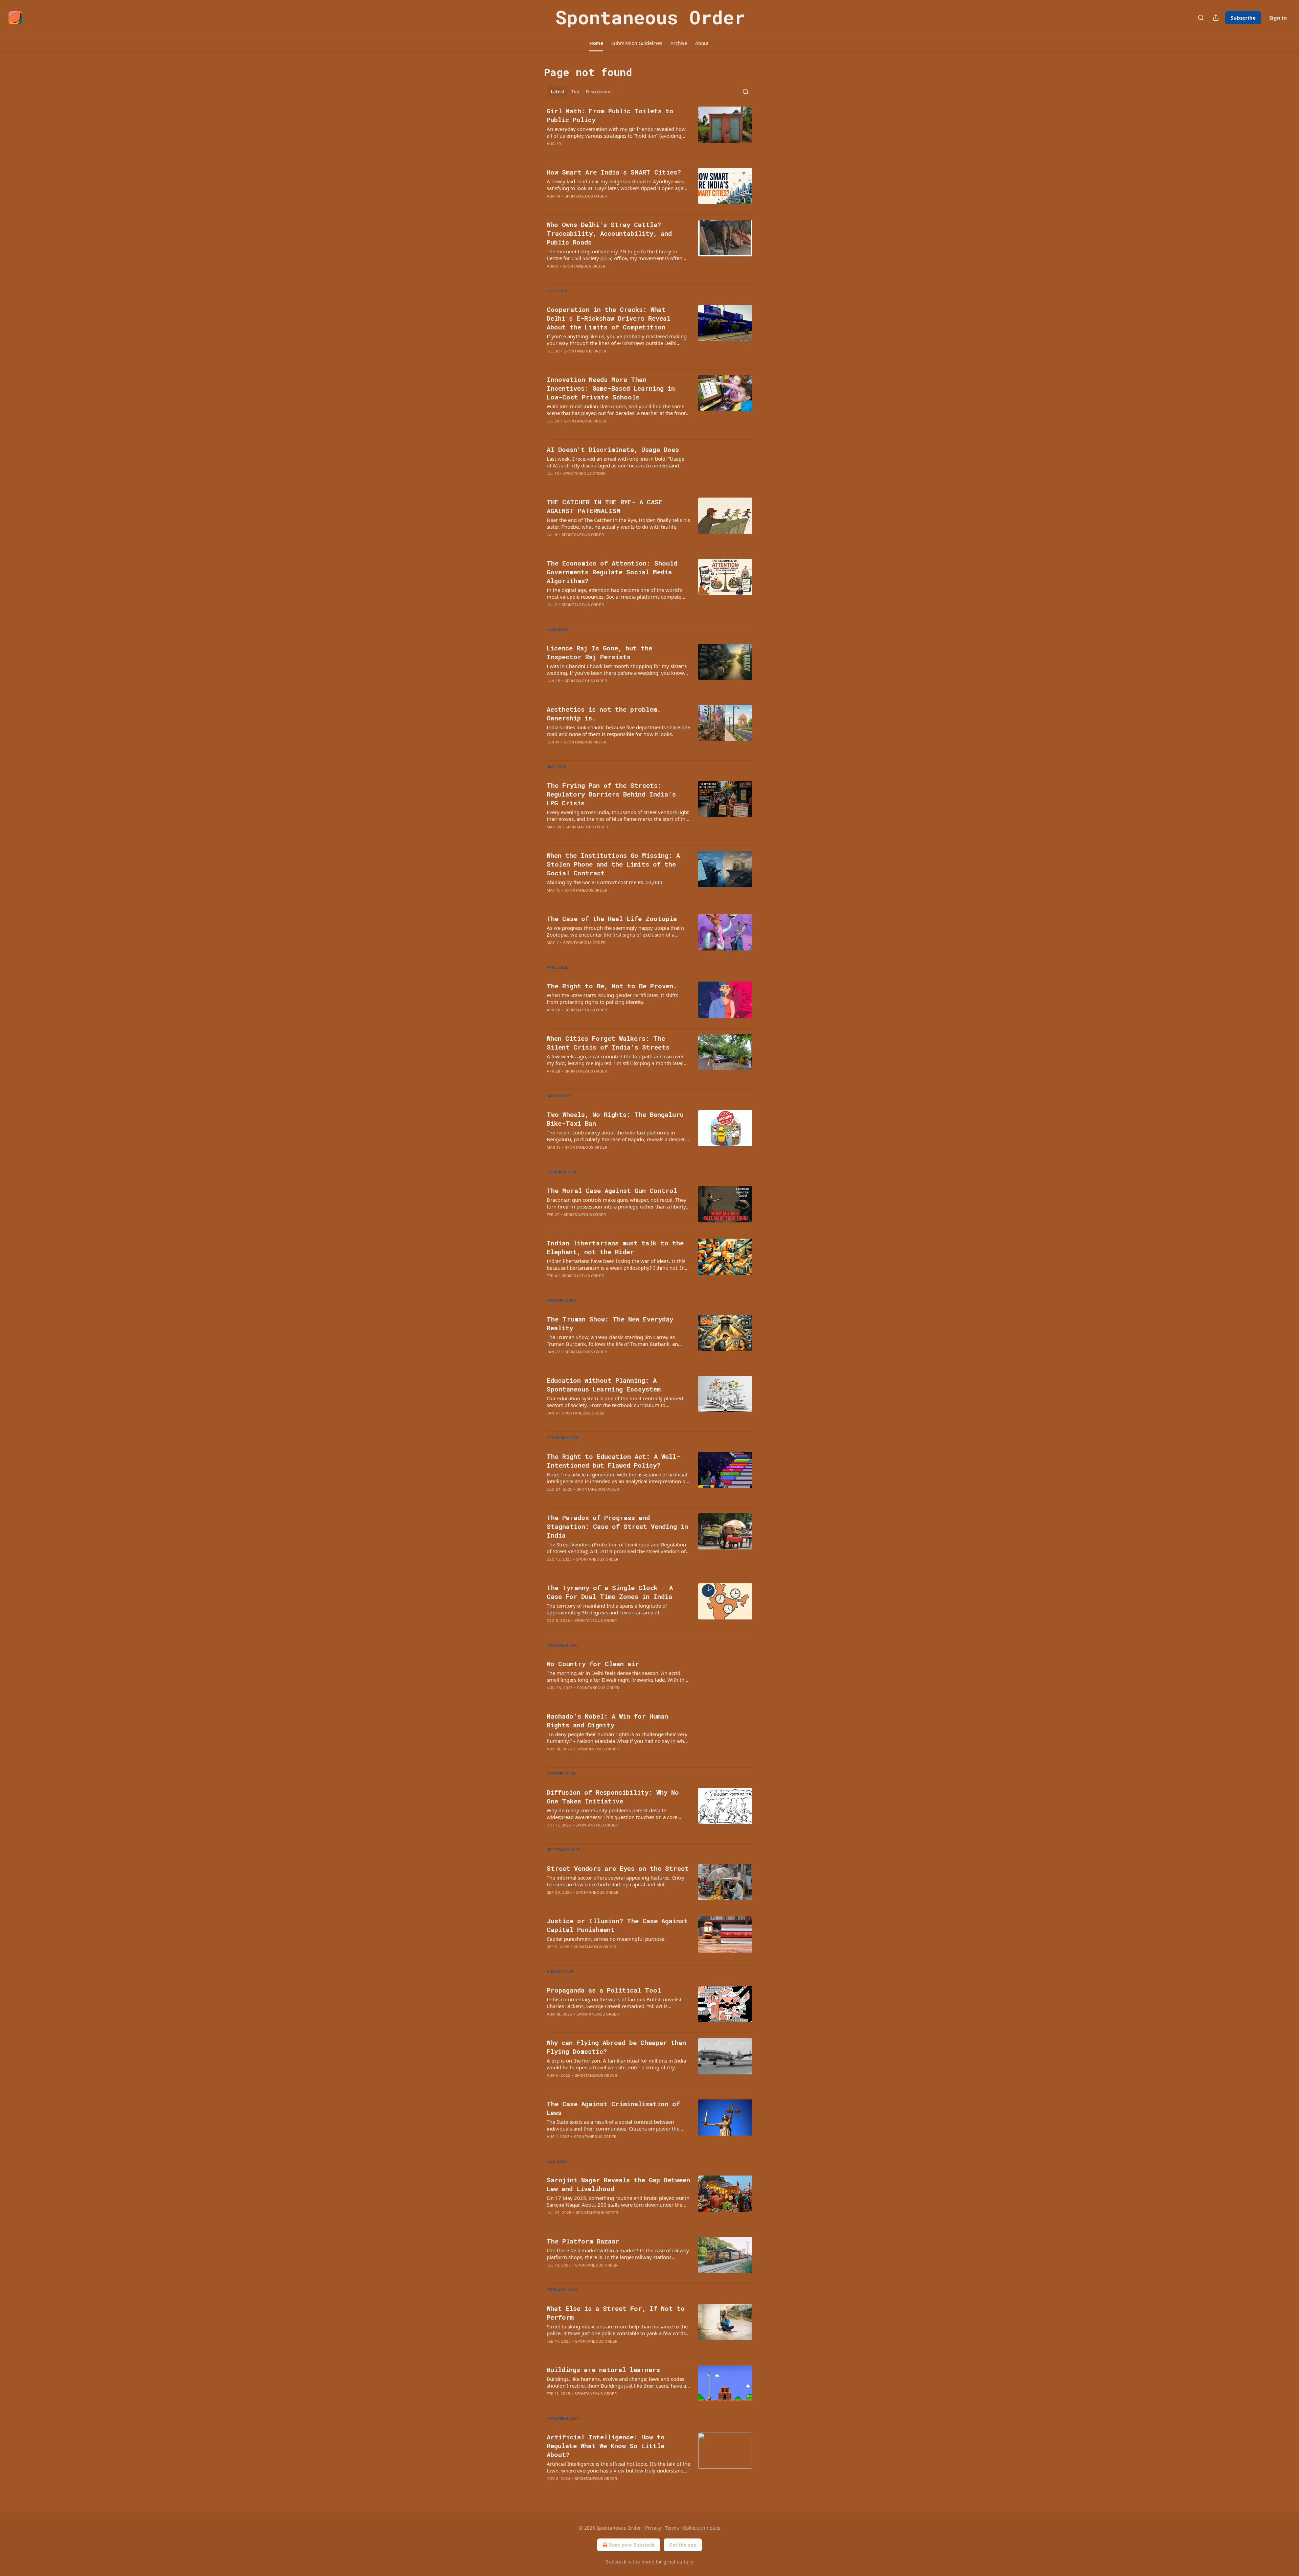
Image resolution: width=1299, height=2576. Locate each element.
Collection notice (702, 2528)
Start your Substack (632, 2545)
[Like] (551, 544)
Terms (672, 2528)
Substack (616, 2562)
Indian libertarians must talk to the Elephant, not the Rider (615, 1247)
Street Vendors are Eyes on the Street (618, 1868)
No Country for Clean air (593, 1664)
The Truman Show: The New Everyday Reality (610, 1323)
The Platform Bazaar (583, 2241)
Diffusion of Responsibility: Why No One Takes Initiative (613, 1797)
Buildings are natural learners (603, 2370)
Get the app (683, 2545)
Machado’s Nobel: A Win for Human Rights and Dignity (607, 1720)
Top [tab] (575, 92)
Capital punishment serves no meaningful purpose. (606, 1939)
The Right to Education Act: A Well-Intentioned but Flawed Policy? (613, 1461)
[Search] (1201, 18)
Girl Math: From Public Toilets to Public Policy (610, 115)
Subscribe (1243, 18)
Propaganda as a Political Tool (604, 1990)
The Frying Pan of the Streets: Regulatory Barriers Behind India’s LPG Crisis (611, 794)
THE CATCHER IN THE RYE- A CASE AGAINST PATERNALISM (605, 506)
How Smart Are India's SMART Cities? (614, 172)
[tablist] (581, 92)
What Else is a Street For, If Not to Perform (616, 2313)
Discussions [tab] (599, 92)
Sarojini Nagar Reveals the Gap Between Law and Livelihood (618, 2184)
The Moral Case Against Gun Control (612, 1190)
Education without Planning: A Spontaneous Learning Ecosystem (604, 1385)
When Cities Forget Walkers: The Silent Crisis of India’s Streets (608, 1043)
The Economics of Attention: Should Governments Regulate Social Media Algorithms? (612, 572)
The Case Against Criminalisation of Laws (613, 2108)
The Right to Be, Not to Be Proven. (612, 986)
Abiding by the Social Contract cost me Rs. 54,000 (605, 882)
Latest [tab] (558, 92)
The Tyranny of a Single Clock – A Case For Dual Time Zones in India (610, 1592)
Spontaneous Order (586, 196)
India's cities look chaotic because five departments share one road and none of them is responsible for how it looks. (618, 731)
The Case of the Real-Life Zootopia (612, 918)
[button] (596, 43)
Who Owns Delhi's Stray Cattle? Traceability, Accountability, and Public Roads (609, 233)
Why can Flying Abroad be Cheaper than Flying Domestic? (616, 2047)
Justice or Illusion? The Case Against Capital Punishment (617, 1925)
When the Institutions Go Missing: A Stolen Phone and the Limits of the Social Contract (613, 864)
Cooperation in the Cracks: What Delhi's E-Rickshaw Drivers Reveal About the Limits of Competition (609, 318)
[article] (649, 132)
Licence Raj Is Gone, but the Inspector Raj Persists (599, 652)
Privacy (653, 2528)
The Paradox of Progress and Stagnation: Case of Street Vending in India (617, 1526)
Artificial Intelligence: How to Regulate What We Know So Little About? (606, 2446)
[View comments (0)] (598, 205)
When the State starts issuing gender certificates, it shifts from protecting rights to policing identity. (612, 998)
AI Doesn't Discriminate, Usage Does (613, 449)
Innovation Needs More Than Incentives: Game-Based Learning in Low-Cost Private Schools (611, 388)
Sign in (1278, 18)
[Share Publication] (1216, 18)
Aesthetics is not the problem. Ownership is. (604, 714)
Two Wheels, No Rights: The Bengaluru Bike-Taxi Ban (615, 1119)
